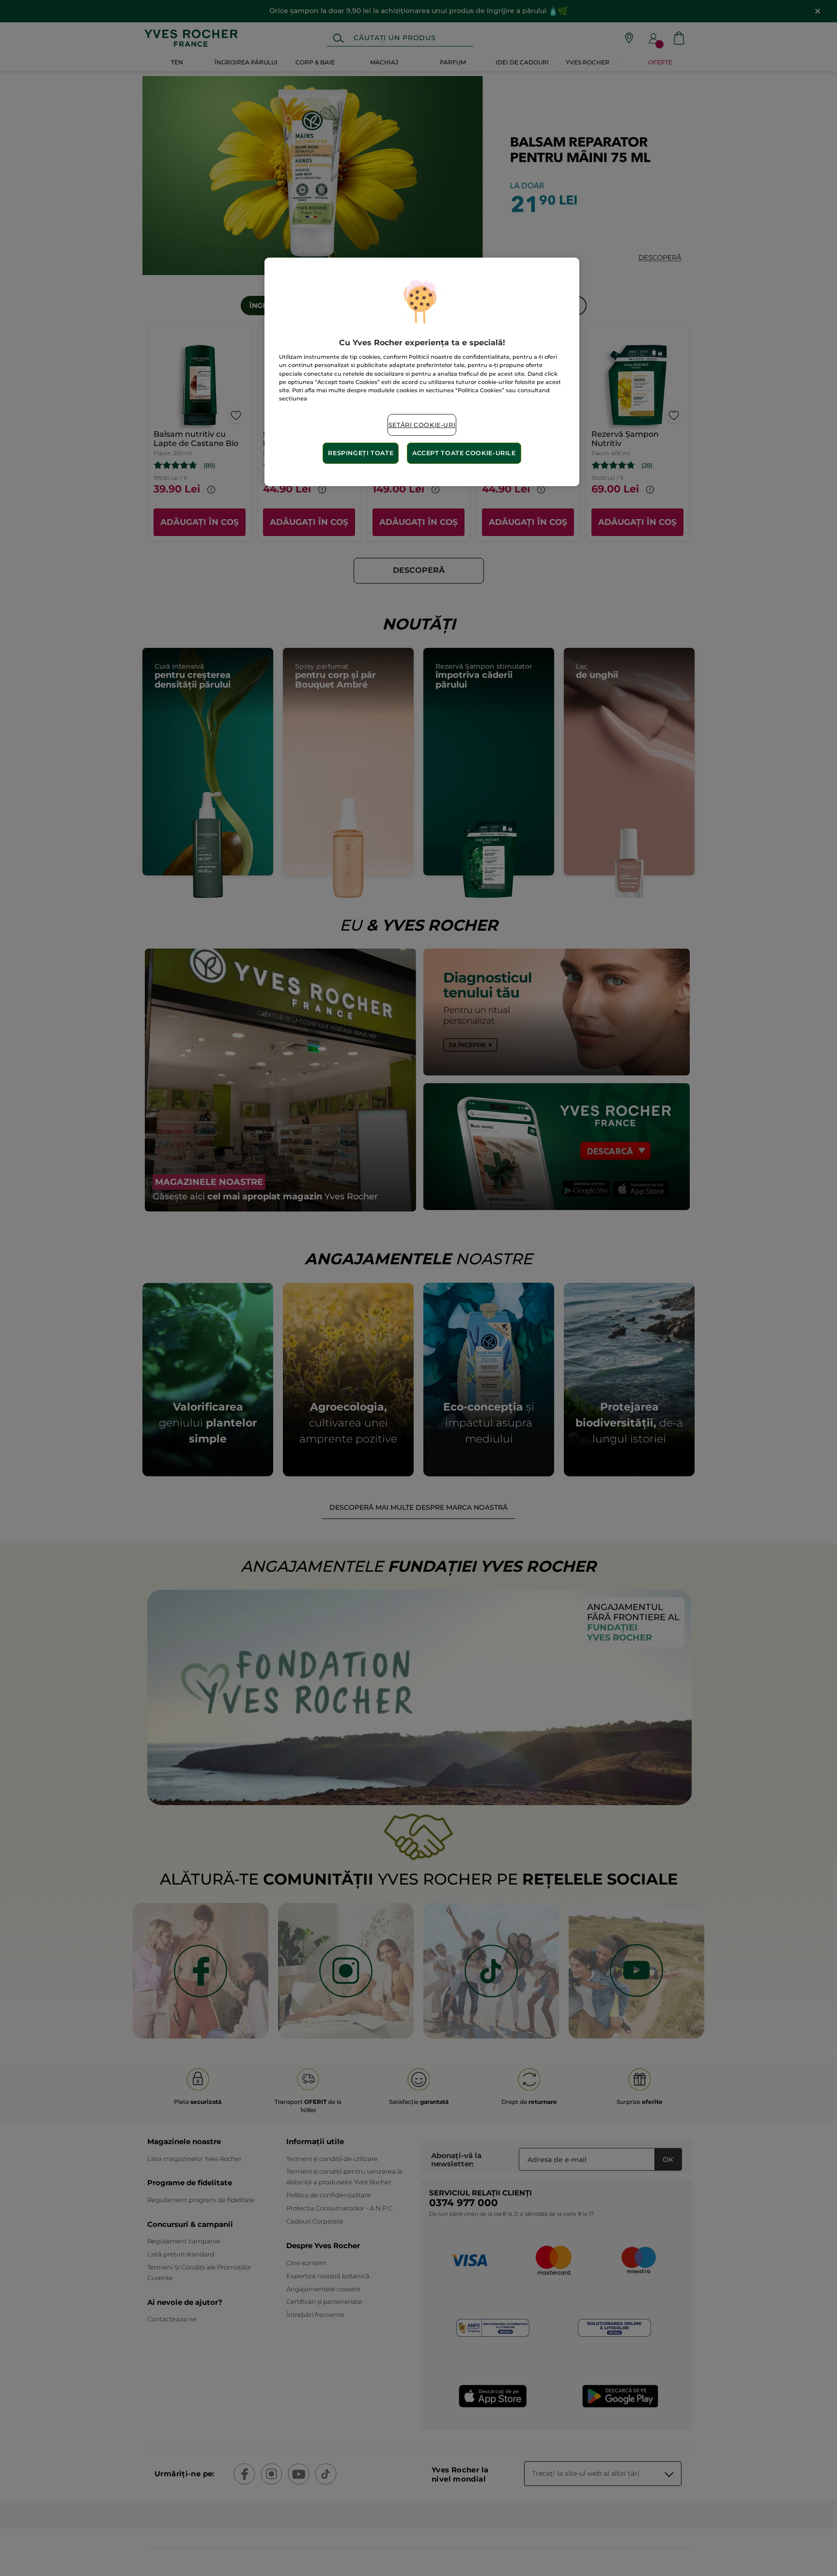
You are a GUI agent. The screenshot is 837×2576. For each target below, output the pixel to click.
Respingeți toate (361, 453)
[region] (422, 372)
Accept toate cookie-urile (464, 453)
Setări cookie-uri (422, 425)
